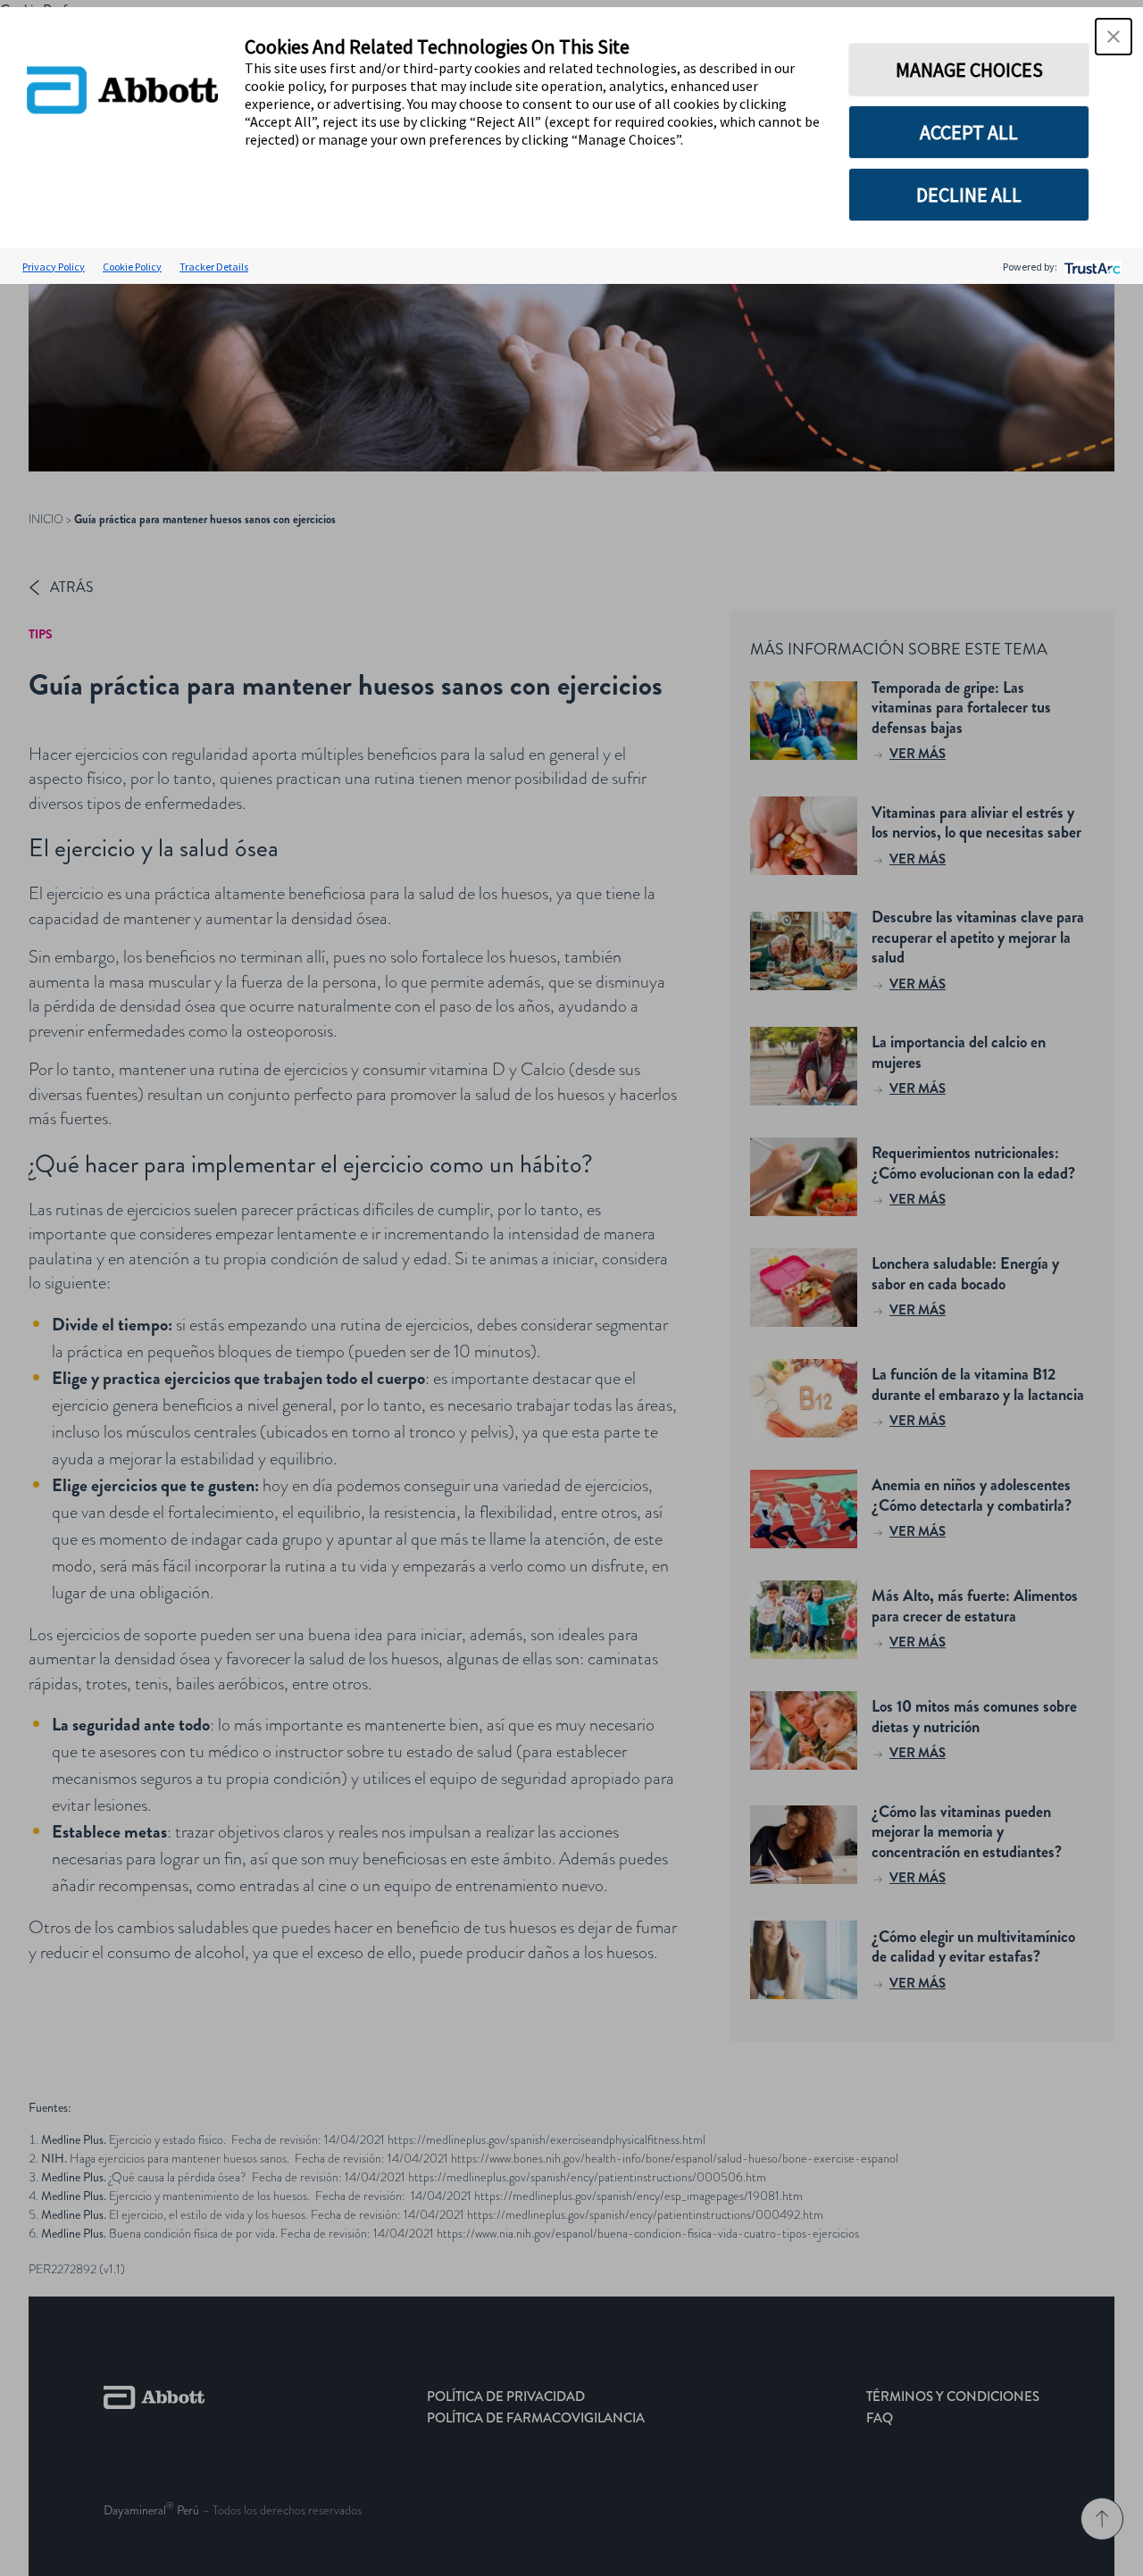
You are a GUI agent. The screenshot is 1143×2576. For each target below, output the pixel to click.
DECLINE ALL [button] (969, 195)
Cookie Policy (132, 267)
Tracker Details (214, 267)
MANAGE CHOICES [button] (969, 70)
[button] (1114, 37)
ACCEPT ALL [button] (969, 132)
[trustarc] (1091, 267)
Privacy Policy (54, 267)
